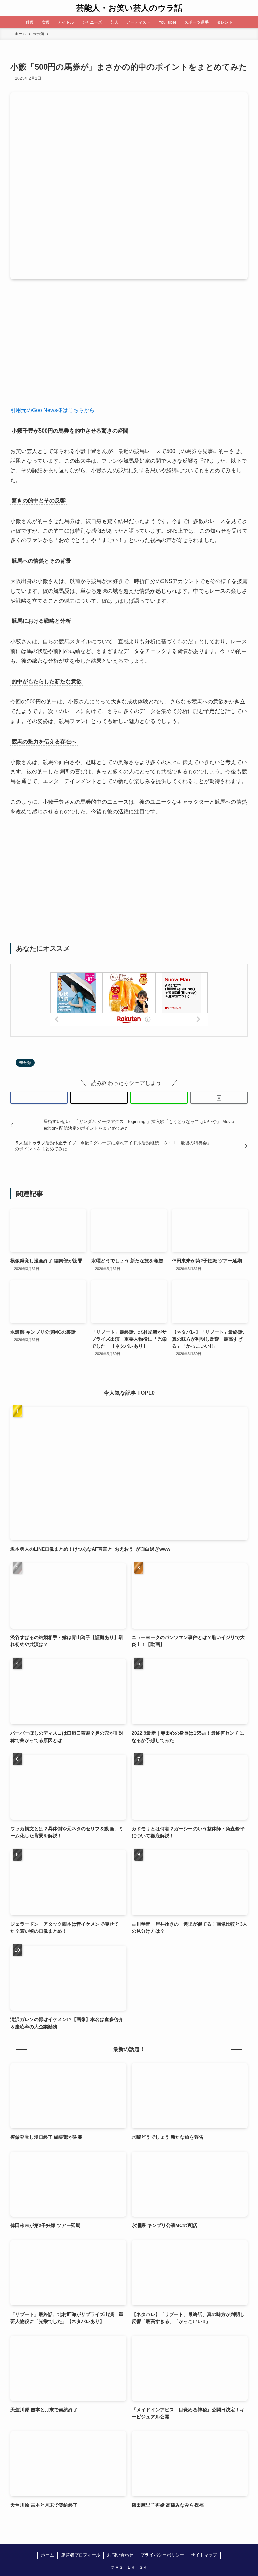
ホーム (48, 2555)
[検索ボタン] (250, 8)
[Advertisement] (129, 348)
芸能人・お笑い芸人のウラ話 (129, 8)
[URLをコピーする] (219, 1098)
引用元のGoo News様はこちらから (53, 410)
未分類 (25, 1063)
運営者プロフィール (81, 2555)
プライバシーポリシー (162, 2555)
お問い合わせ (120, 2555)
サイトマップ (204, 2555)
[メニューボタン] (8, 8)
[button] (39, 1098)
